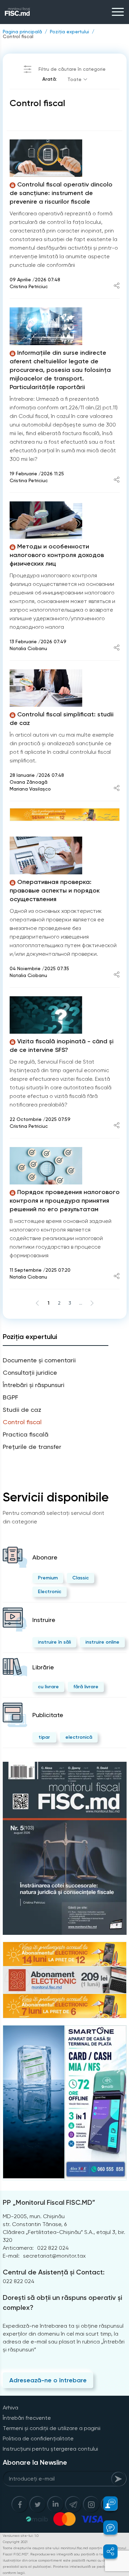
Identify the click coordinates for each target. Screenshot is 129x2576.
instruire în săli (54, 1642)
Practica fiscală (26, 1434)
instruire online (102, 1642)
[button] (106, 2504)
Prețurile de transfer (32, 1447)
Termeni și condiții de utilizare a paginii (52, 2428)
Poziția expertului (69, 32)
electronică (79, 1737)
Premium (48, 1578)
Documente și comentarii (39, 1360)
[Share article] (117, 286)
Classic (80, 1578)
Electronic (50, 1592)
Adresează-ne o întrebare (48, 2380)
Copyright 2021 (15, 2542)
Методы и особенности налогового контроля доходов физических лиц (57, 555)
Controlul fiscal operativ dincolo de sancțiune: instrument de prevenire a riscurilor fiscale (61, 193)
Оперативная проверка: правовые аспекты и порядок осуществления (55, 890)
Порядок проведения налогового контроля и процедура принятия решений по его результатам (65, 1201)
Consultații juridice (30, 1372)
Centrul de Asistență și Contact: (54, 2272)
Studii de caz (22, 1410)
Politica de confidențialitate (38, 2438)
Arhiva (10, 2408)
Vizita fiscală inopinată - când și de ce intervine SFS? (62, 1046)
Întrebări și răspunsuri (34, 1385)
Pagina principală (22, 32)
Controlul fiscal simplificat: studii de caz (62, 719)
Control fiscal (18, 36)
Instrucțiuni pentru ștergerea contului (50, 2449)
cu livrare (48, 1687)
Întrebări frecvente (27, 2418)
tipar (44, 1737)
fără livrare (86, 1687)
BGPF (10, 1397)
